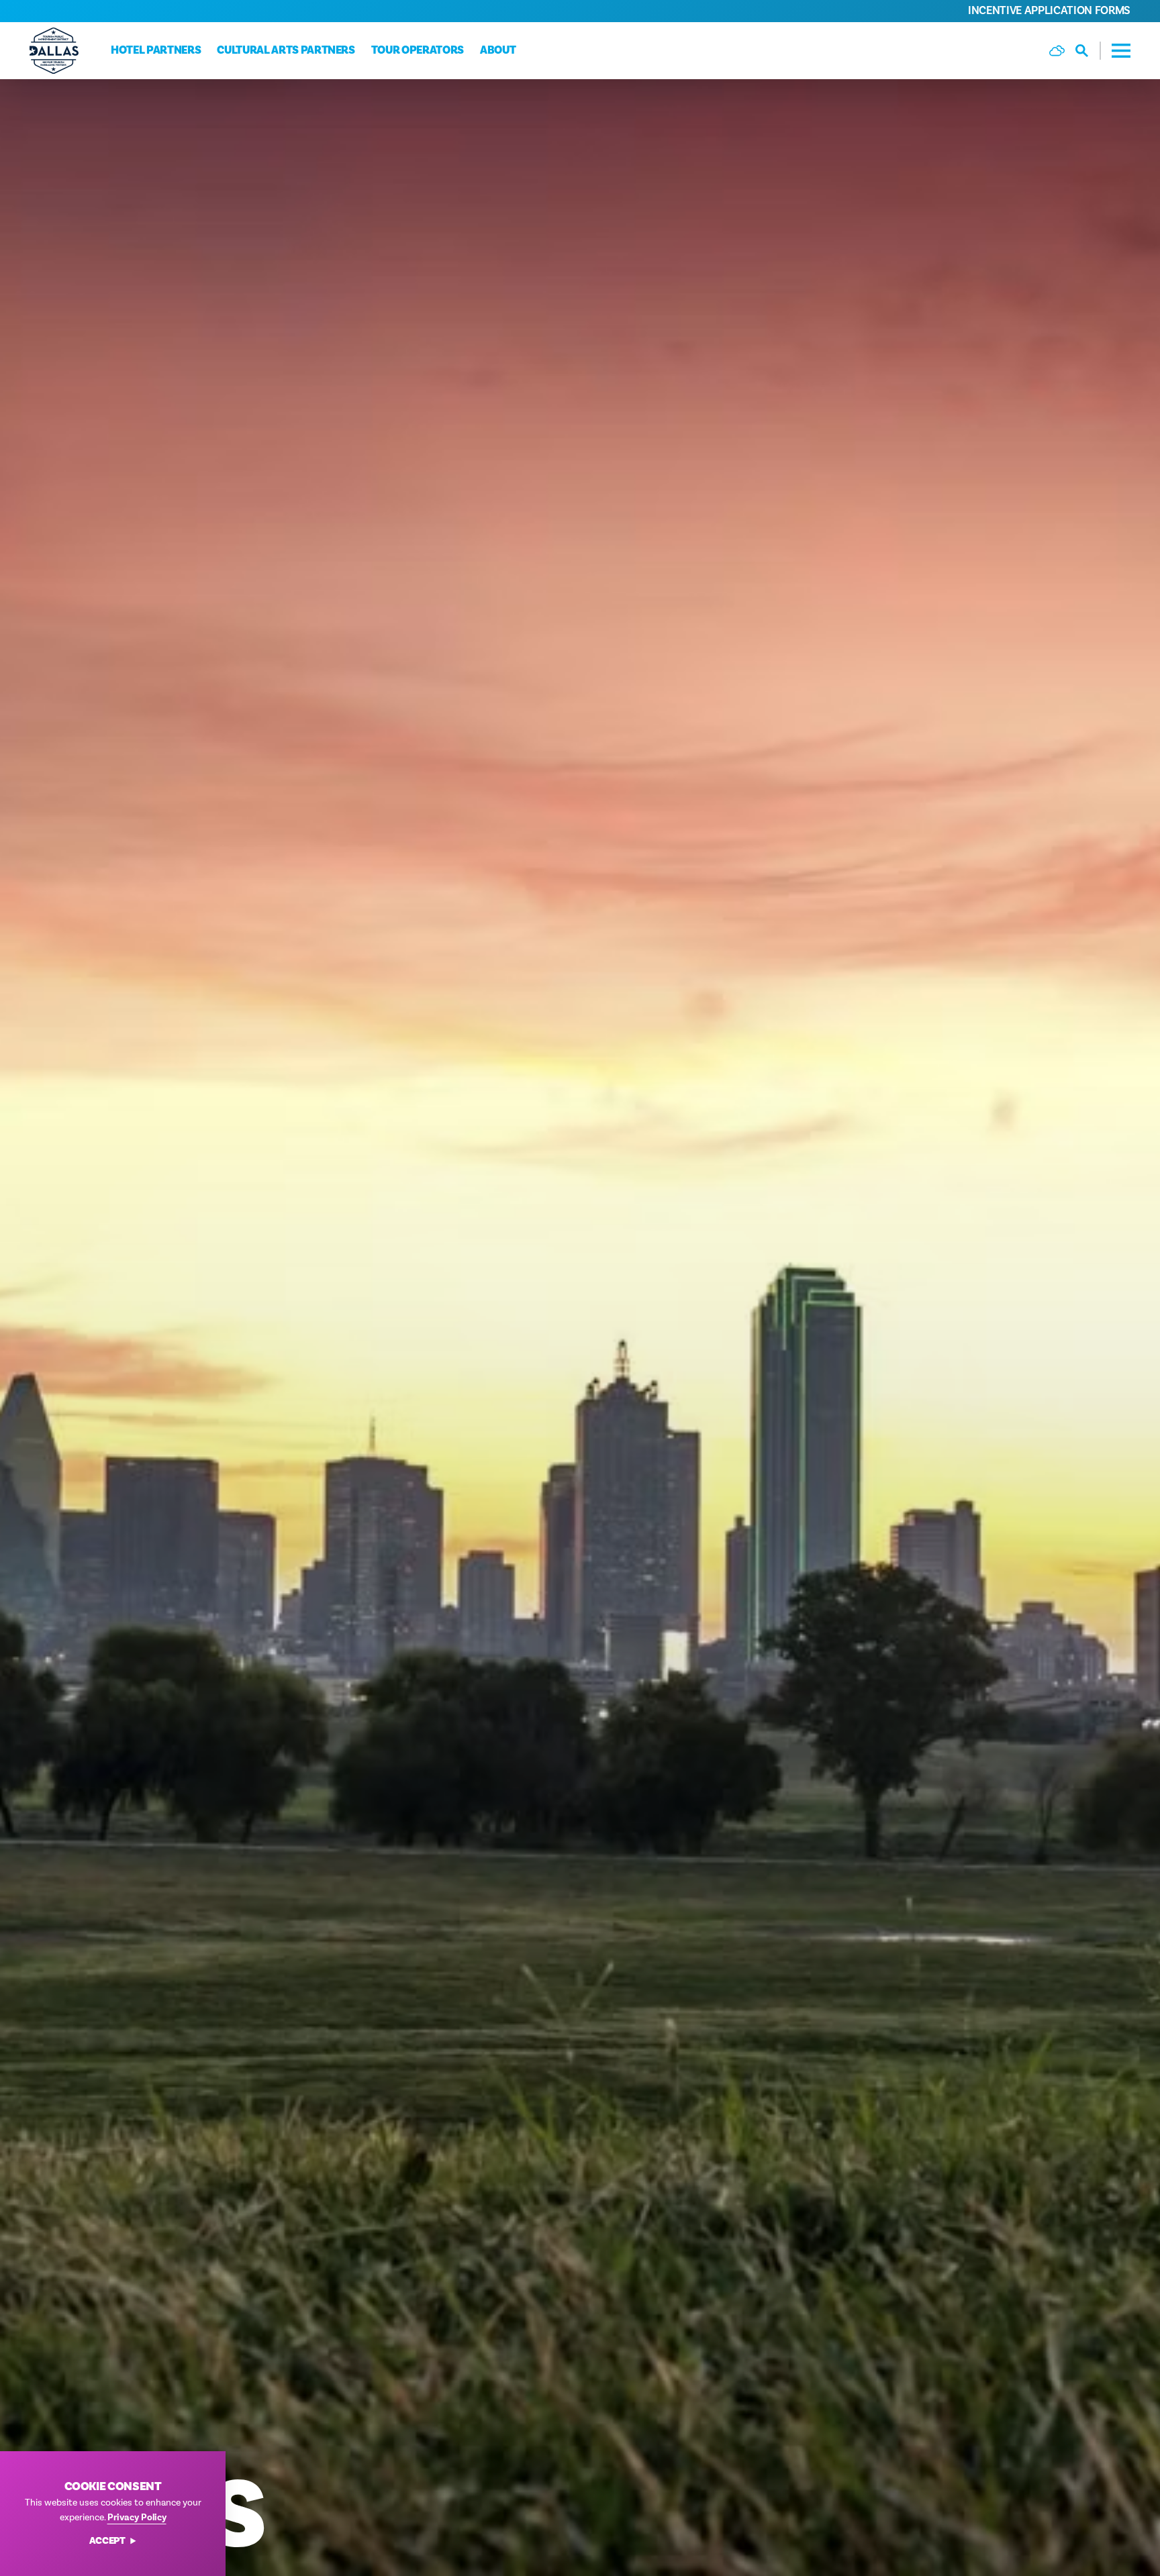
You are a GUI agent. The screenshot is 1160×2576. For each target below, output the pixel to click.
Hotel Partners (156, 50)
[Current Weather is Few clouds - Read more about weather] (1057, 51)
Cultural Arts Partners (286, 50)
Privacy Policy (137, 2518)
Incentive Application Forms (1049, 11)
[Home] (54, 51)
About (498, 50)
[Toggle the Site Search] (1088, 51)
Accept (107, 2541)
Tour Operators (418, 50)
